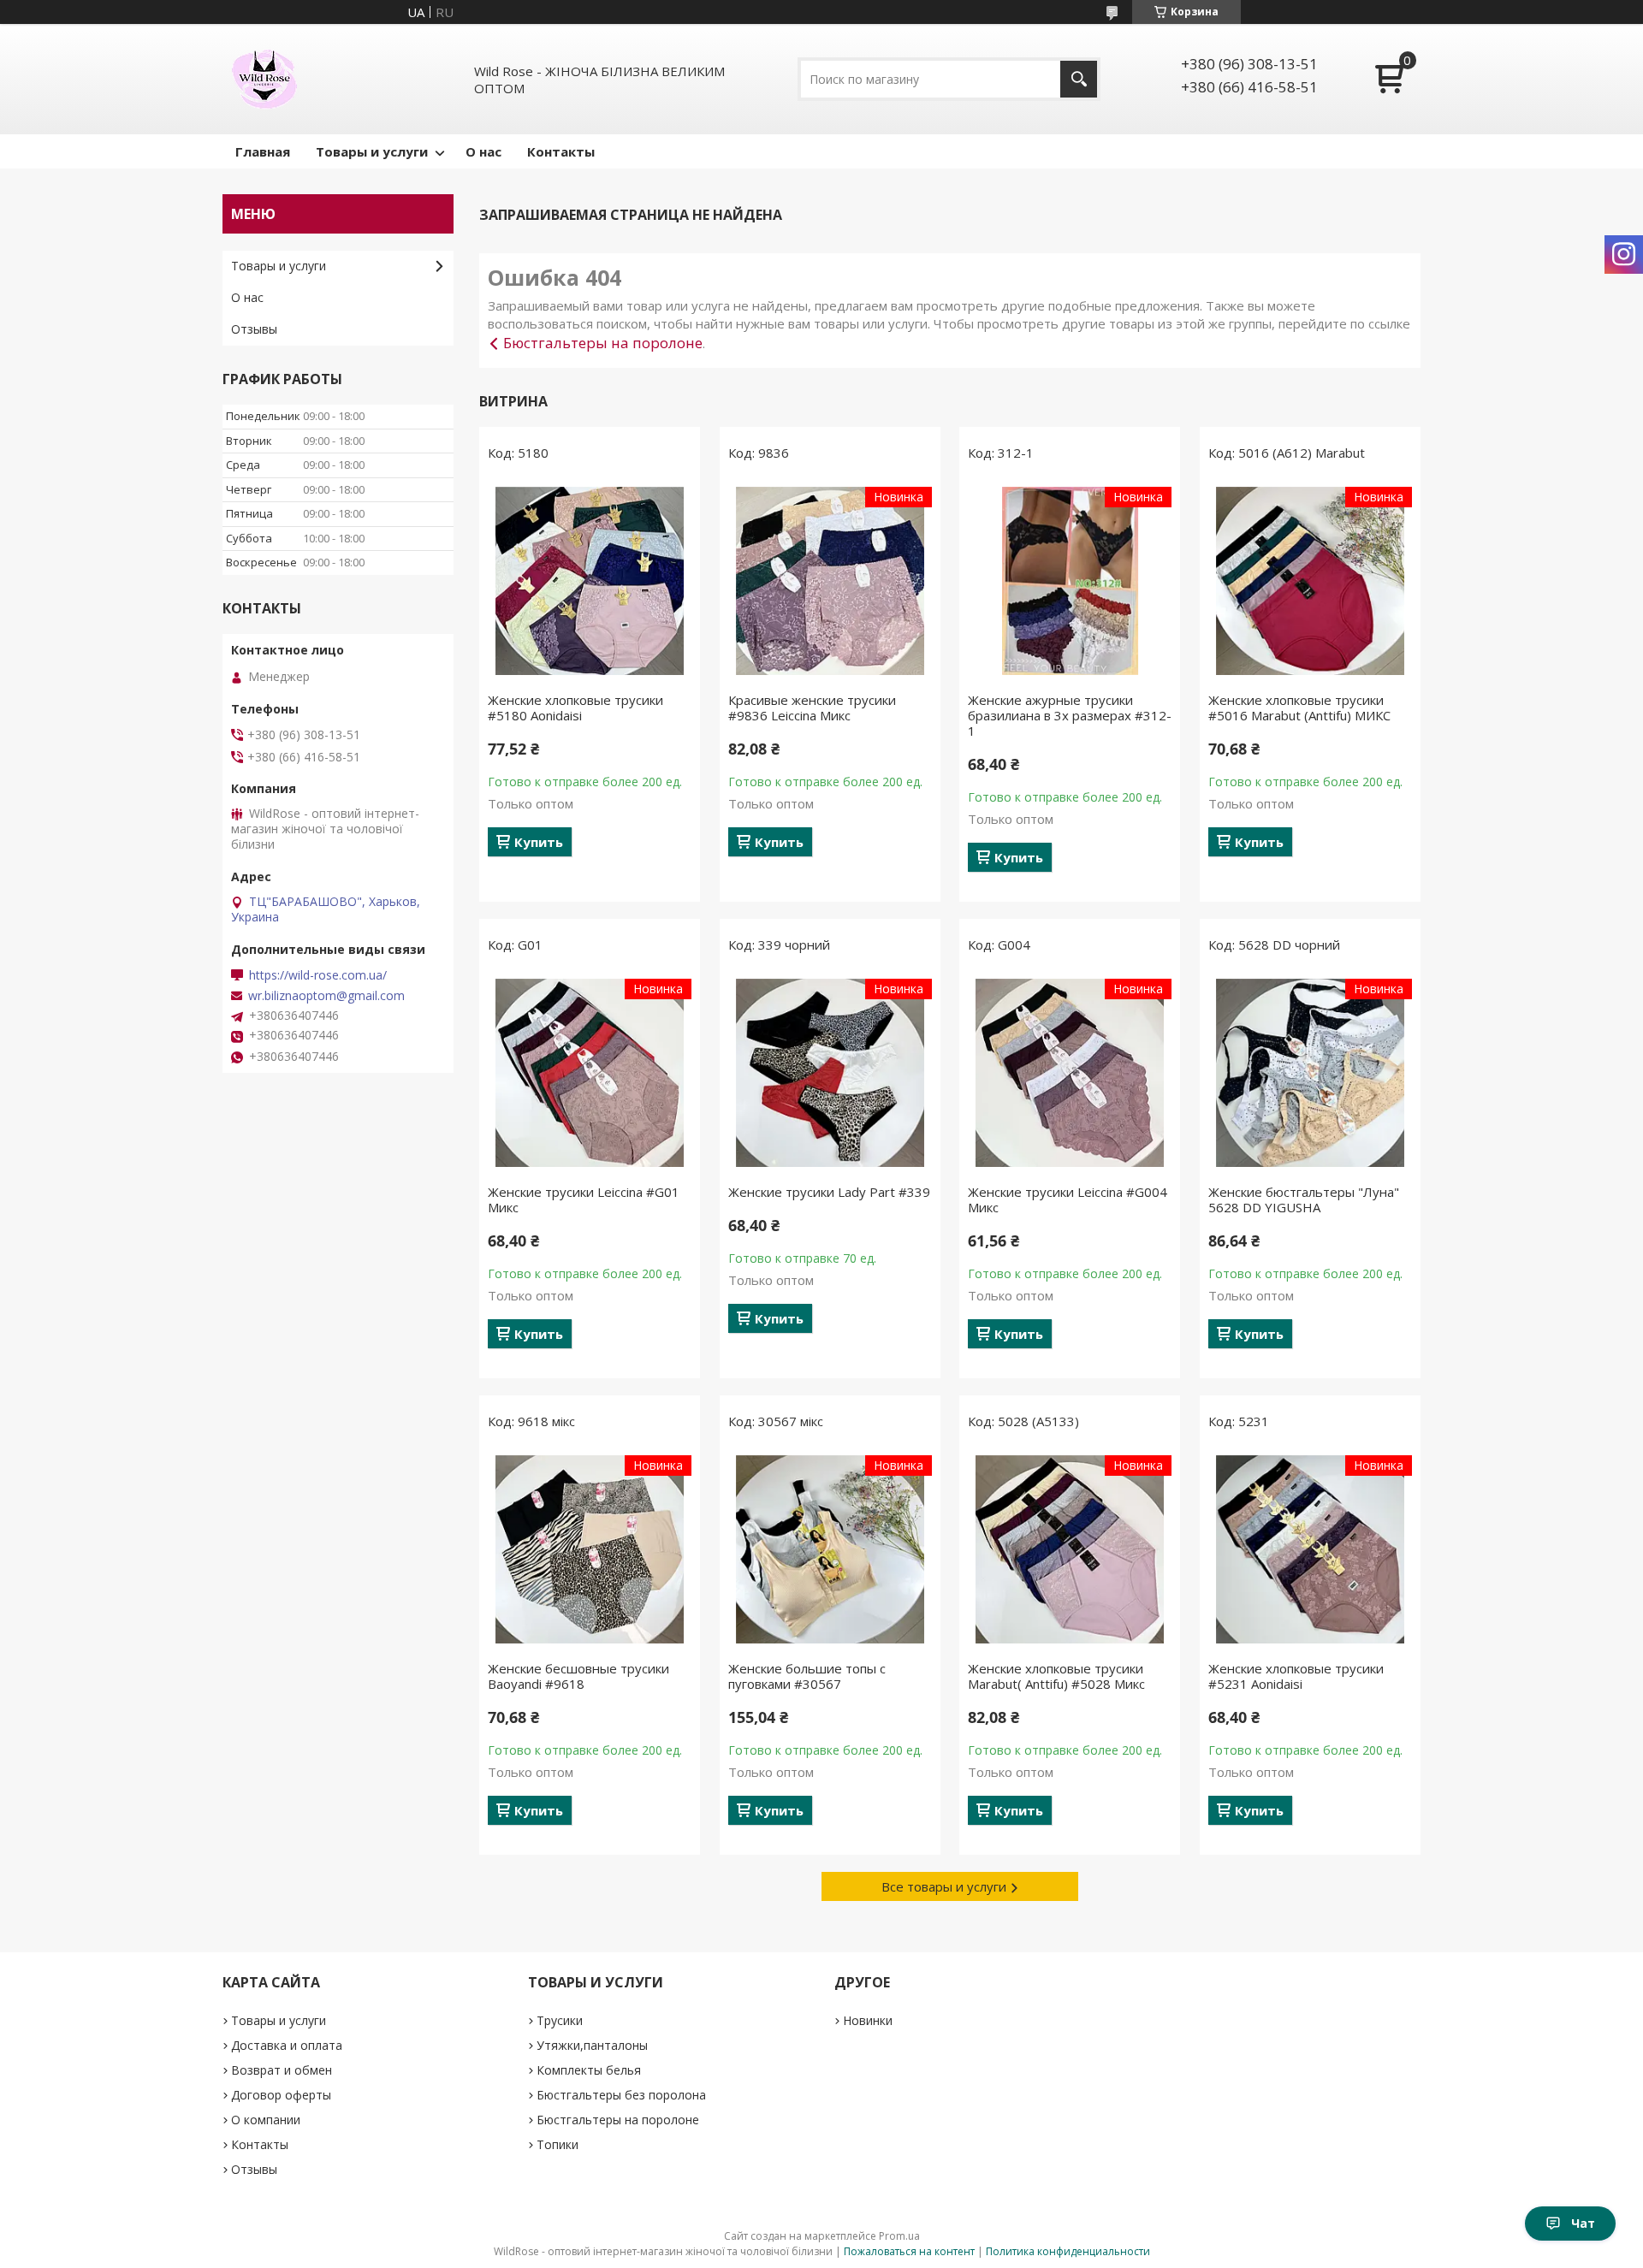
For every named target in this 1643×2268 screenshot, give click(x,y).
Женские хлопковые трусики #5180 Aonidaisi (575, 708)
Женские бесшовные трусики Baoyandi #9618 (578, 1676)
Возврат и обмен (282, 2070)
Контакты (561, 151)
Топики (558, 2144)
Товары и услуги (372, 151)
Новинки (868, 2020)
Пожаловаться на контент (909, 2251)
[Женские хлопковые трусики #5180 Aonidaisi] (590, 581)
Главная (263, 151)
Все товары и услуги (944, 1886)
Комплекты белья (589, 2070)
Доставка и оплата (287, 2045)
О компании (266, 2120)
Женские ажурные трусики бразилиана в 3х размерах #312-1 (1070, 715)
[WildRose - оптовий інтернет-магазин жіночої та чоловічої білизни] (264, 79)
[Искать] (1079, 79)
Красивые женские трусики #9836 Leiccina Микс (812, 708)
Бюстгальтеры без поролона (621, 2095)
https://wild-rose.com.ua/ (318, 975)
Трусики (560, 2020)
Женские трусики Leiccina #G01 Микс (584, 1199)
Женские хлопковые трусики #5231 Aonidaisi (1296, 1676)
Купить (539, 842)
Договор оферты (281, 2095)
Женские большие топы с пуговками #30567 (807, 1676)
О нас (483, 151)
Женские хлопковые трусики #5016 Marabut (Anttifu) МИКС (1299, 708)
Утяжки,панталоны (592, 2045)
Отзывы (254, 329)
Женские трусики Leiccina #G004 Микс (1068, 1199)
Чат (1583, 2223)
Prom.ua (899, 2236)
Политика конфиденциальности (1068, 2251)
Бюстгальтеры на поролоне (603, 343)
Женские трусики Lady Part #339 (829, 1192)
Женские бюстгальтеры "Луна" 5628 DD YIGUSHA (1304, 1199)
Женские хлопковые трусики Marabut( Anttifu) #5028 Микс (1056, 1676)
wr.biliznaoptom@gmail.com (326, 996)
